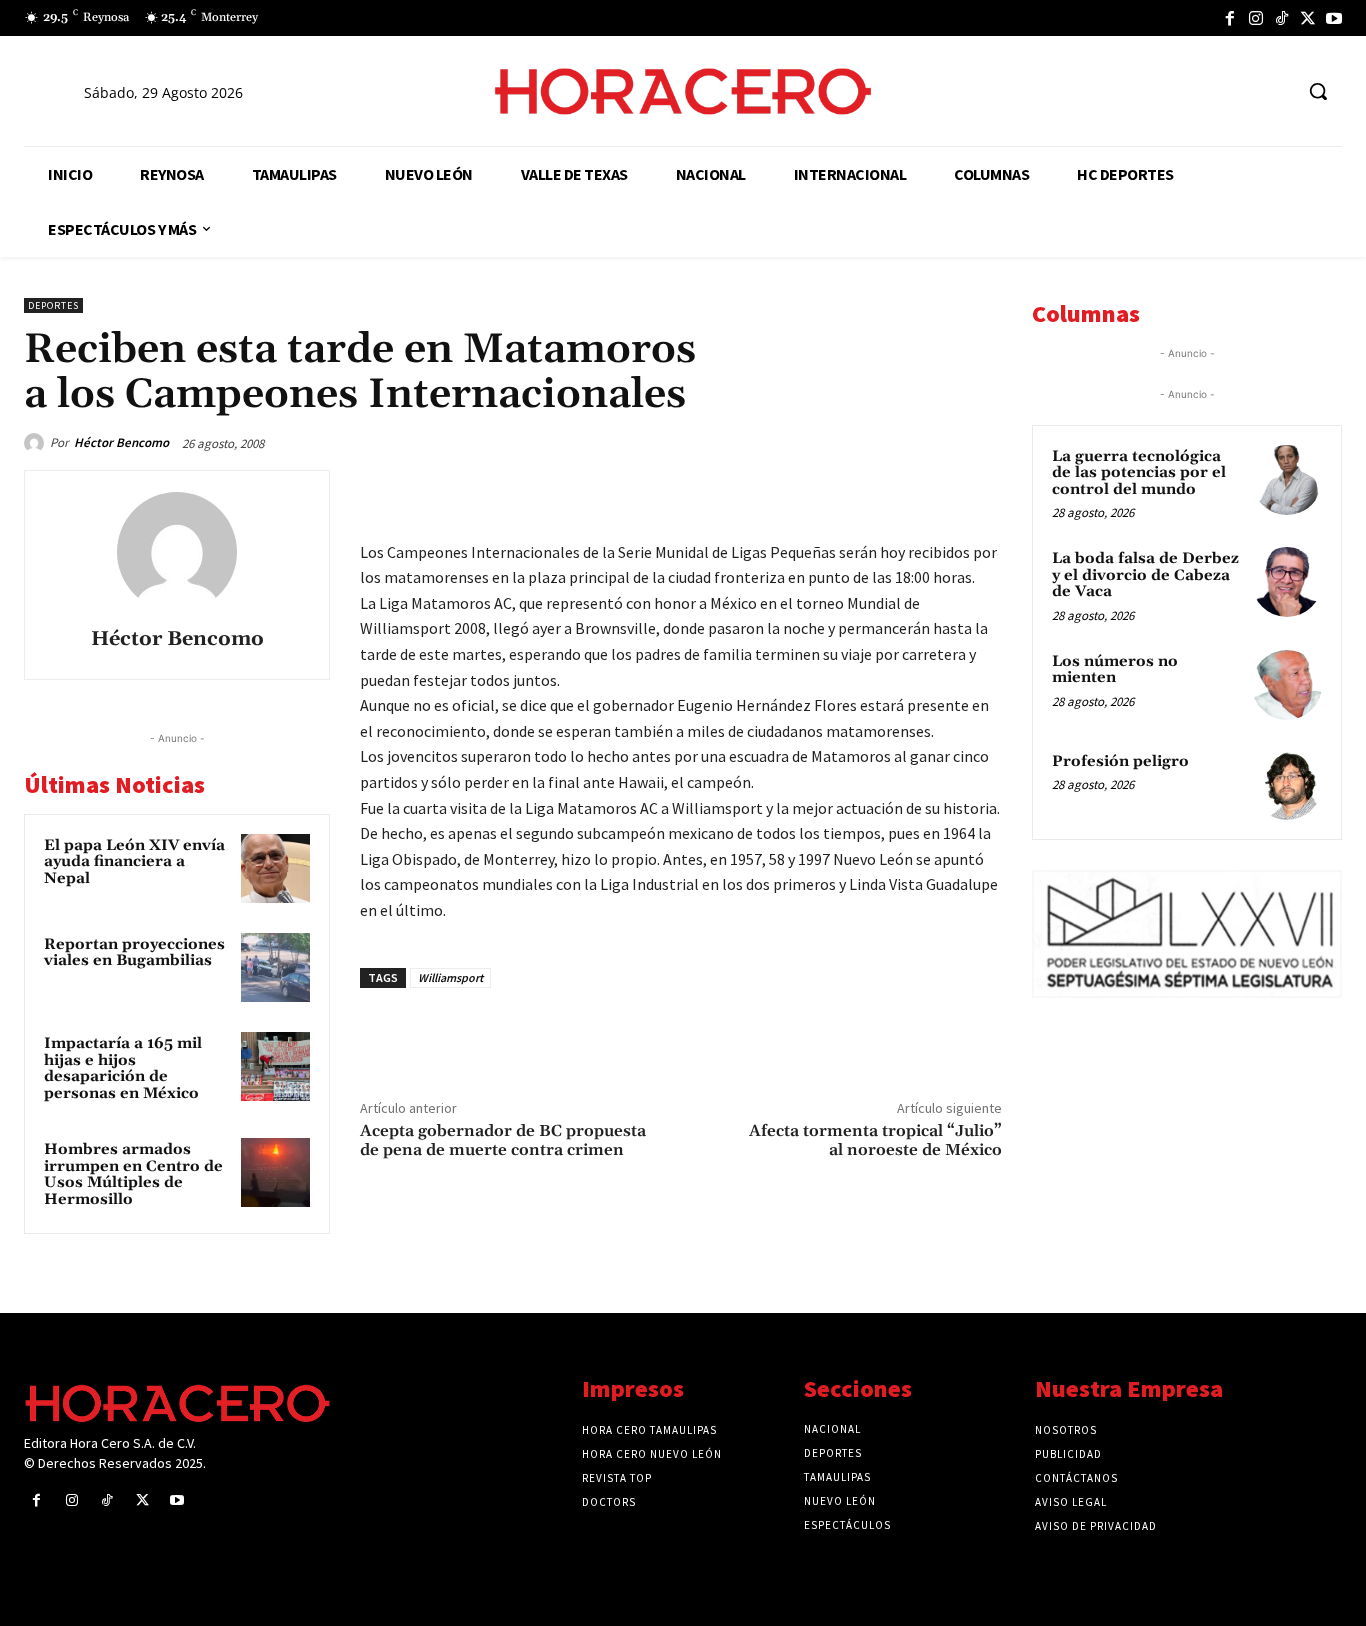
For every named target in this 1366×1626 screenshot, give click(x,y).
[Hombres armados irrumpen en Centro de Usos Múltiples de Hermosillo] (275, 1172)
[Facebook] (1230, 18)
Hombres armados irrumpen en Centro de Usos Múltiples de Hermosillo (133, 1174)
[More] (981, 490)
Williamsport (450, 977)
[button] (1318, 91)
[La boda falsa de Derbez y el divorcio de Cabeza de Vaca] (1287, 582)
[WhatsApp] (842, 490)
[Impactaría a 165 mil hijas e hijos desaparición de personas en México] (275, 1066)
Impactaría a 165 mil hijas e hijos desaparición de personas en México (123, 1068)
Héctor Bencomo (121, 442)
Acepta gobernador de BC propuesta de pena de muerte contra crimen (503, 1140)
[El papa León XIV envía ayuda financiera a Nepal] (275, 868)
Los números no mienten (1115, 670)
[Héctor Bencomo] (37, 443)
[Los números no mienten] (1287, 685)
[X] (1308, 18)
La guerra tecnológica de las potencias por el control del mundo (1139, 473)
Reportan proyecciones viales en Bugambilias (134, 953)
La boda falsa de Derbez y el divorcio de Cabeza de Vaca (1145, 575)
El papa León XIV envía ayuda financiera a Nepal (134, 862)
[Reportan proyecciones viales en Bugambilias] (275, 967)
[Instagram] (1256, 18)
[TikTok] (1282, 18)
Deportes (53, 305)
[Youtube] (1334, 18)
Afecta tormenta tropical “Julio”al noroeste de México (875, 1140)
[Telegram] (888, 490)
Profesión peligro (1120, 761)
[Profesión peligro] (1287, 785)
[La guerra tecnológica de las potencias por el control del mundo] (1287, 480)
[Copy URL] (934, 490)
